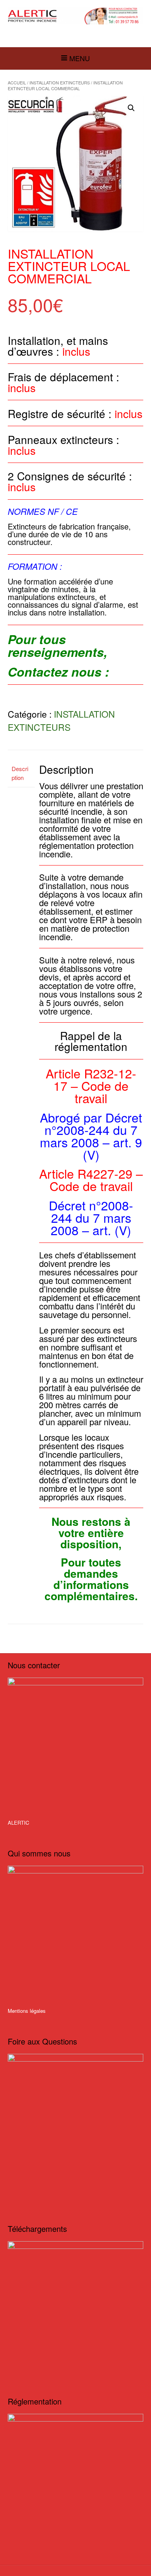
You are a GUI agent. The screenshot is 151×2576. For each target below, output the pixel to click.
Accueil (17, 82)
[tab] (21, 774)
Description (20, 773)
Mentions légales (27, 2011)
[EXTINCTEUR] (75, 16)
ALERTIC (18, 1823)
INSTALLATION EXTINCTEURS (60, 82)
